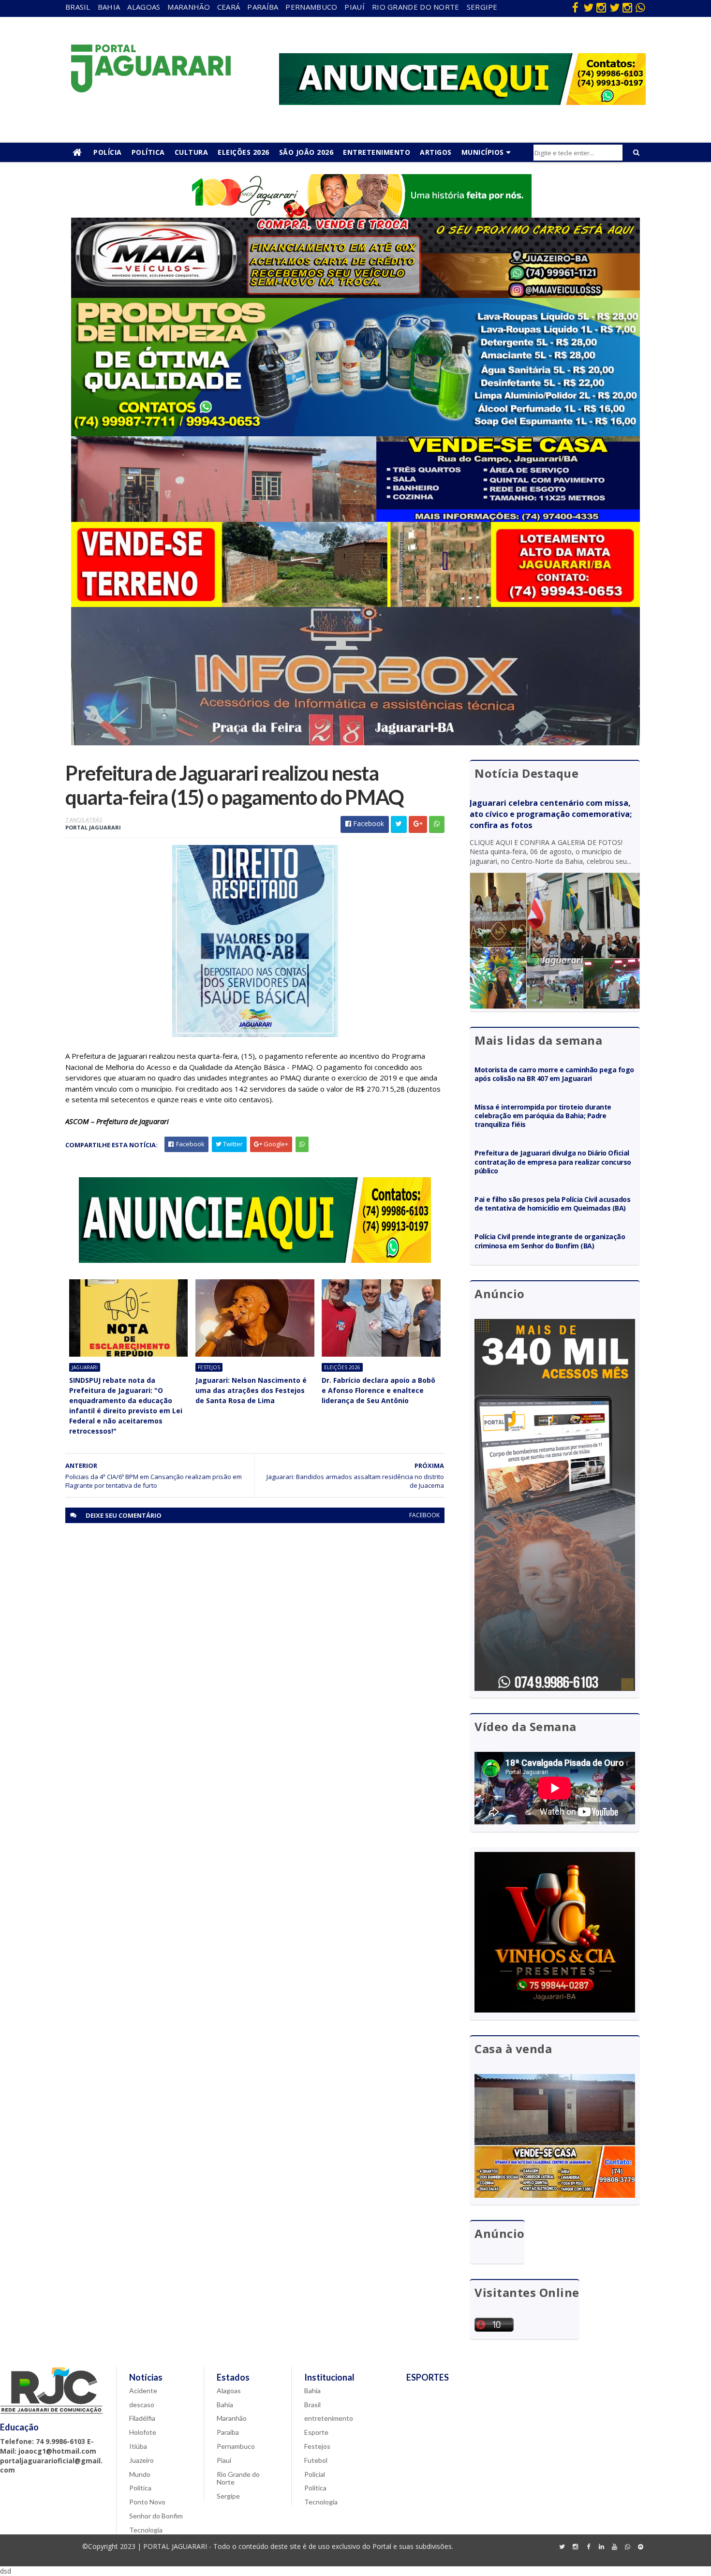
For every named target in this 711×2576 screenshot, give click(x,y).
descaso (142, 2405)
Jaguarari (85, 1367)
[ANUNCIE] (462, 102)
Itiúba (138, 2446)
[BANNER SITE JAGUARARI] (355, 215)
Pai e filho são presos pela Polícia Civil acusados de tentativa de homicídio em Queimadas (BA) (553, 1204)
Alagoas (144, 7)
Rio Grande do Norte (416, 7)
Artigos (436, 152)
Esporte (316, 2432)
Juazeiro (141, 2460)
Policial (315, 2474)
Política (148, 152)
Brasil (78, 7)
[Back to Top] (640, 2547)
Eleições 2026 (244, 152)
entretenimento (329, 2418)
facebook (424, 1515)
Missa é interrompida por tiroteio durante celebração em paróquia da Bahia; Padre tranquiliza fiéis (543, 1116)
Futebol (316, 2460)
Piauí (355, 7)
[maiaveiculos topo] (355, 295)
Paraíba (263, 7)
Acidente (143, 2391)
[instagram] (601, 7)
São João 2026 (306, 152)
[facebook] (575, 7)
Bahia (109, 7)
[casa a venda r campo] (355, 519)
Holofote (143, 2432)
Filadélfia (142, 2418)
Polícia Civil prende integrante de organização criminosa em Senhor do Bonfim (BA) (550, 1241)
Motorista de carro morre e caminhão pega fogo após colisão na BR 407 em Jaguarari (554, 1074)
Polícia (108, 152)
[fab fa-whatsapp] (640, 7)
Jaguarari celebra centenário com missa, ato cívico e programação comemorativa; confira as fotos (551, 814)
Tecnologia (146, 2530)
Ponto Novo (147, 2502)
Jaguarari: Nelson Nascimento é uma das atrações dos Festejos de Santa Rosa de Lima (251, 1390)
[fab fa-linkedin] (601, 2547)
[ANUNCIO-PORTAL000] (255, 1260)
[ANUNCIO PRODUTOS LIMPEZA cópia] (355, 434)
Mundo (140, 2474)
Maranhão (188, 7)
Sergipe (482, 7)
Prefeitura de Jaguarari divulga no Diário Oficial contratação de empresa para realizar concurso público (553, 1162)
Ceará (229, 7)
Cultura (192, 152)
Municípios (483, 152)
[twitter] (588, 7)
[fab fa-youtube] (614, 2547)
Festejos (209, 1367)
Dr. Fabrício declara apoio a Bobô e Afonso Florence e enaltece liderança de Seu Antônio (378, 1390)
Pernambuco (311, 7)
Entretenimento (377, 152)
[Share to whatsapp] (437, 824)
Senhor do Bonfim (156, 2516)
